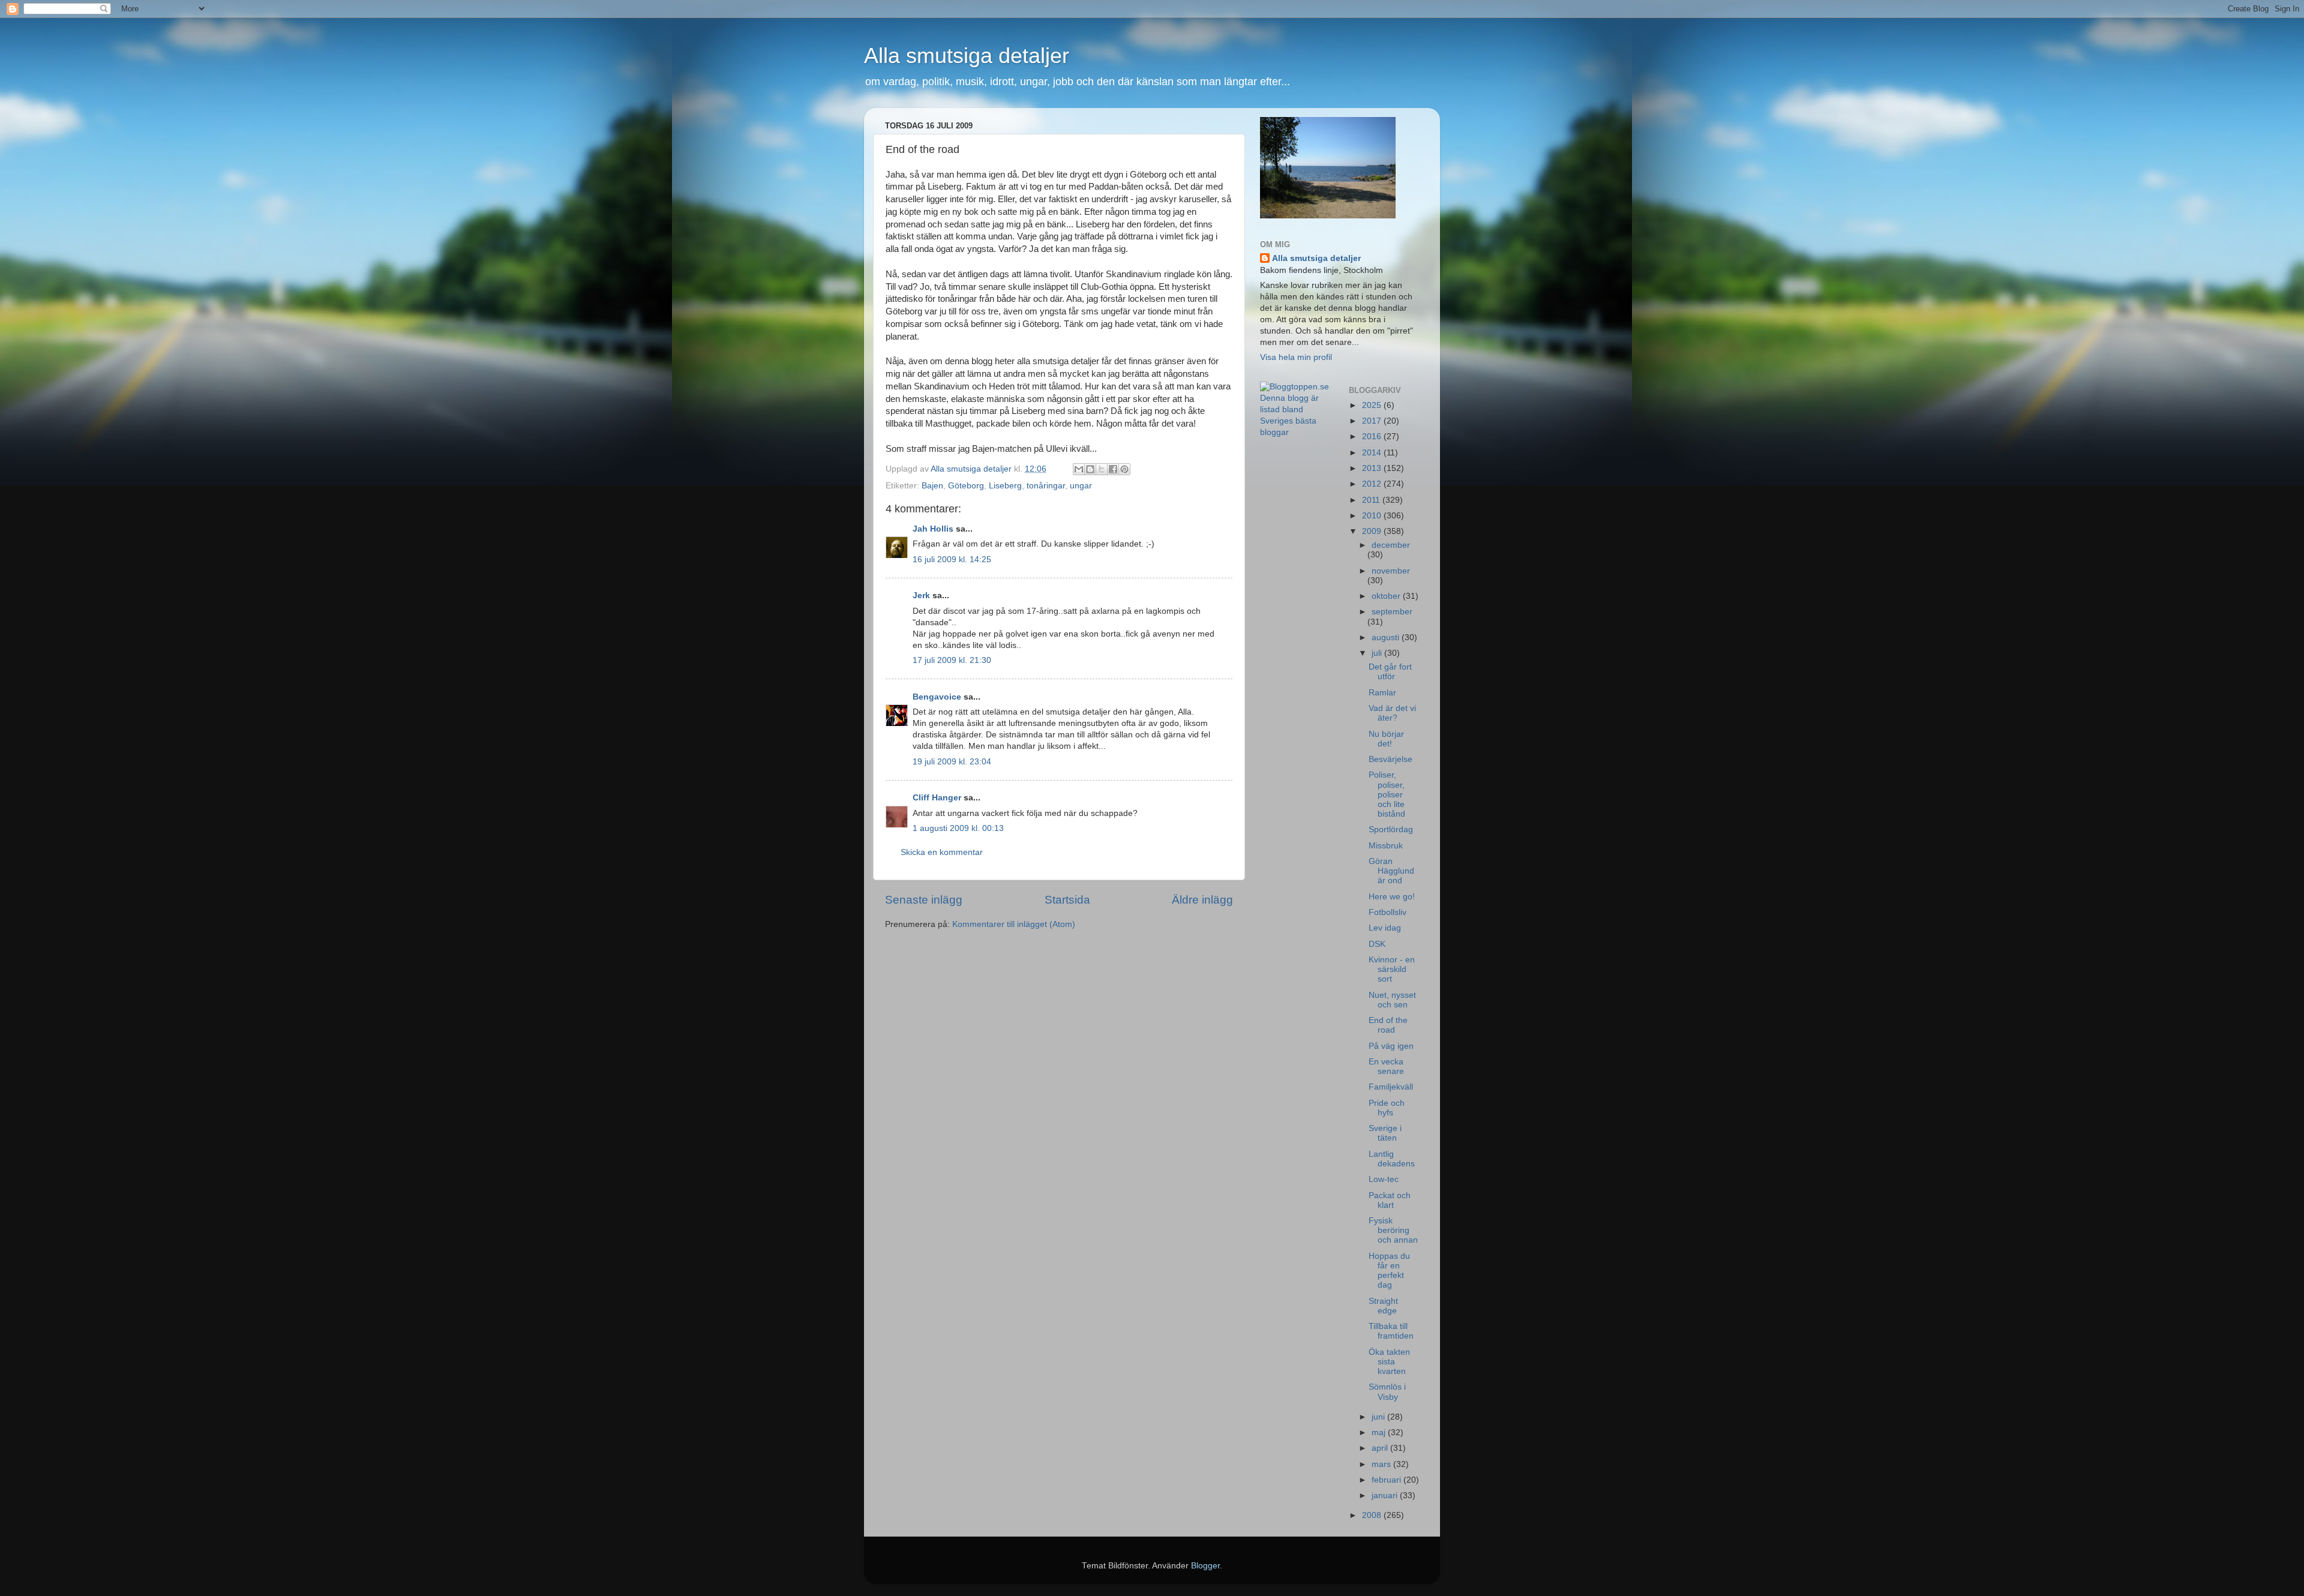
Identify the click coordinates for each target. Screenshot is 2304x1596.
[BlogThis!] (1090, 469)
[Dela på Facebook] (1113, 469)
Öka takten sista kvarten (1389, 1362)
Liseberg (1005, 486)
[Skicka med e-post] (1079, 469)
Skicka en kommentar (942, 852)
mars (1382, 1464)
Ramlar (1382, 693)
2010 (1373, 516)
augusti (1387, 637)
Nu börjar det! (1386, 739)
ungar (1081, 486)
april (1381, 1448)
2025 (1373, 405)
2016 (1373, 436)
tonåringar (1046, 486)
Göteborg (966, 486)
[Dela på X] (1102, 469)
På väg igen (1391, 1046)
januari (1386, 1495)
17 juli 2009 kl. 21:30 (952, 660)
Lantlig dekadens (1392, 1159)
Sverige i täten (1385, 1133)
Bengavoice (937, 697)
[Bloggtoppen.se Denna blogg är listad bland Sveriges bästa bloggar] (1295, 432)
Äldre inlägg (1202, 900)
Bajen (932, 486)
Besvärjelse (1390, 759)
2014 (1373, 453)
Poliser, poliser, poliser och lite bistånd (1387, 794)
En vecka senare (1386, 1066)
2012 (1373, 484)
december (1391, 545)
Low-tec (1384, 1179)
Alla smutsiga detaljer (967, 55)
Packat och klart (1390, 1200)
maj (1380, 1432)
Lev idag (1385, 928)
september (1392, 612)
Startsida (1067, 900)
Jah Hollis (933, 529)
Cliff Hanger (937, 798)
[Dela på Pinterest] (1124, 469)
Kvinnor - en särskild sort (1392, 969)
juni (1379, 1417)
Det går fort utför (1390, 672)
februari (1387, 1480)
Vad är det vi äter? (1392, 713)
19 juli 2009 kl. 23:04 (952, 762)
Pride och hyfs (1387, 1108)
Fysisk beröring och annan (1393, 1230)
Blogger (1205, 1566)
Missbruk (1386, 846)
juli (1378, 653)
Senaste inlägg (924, 900)
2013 (1373, 468)
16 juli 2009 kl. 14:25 (952, 559)
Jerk (921, 595)
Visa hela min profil (1296, 357)
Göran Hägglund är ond (1391, 871)
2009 (1373, 531)
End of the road (1388, 1025)
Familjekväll (1391, 1087)
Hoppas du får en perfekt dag (1389, 1271)
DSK (1377, 944)
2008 (1373, 1515)
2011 (1372, 500)
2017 (1373, 421)
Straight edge (1383, 1306)
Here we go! (1392, 897)
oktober (1387, 596)
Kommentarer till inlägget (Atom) (1014, 924)
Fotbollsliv (1387, 912)
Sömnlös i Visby (1387, 1392)
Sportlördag (1391, 829)
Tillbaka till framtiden (1391, 1331)
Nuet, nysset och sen (1392, 1000)
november (1391, 571)
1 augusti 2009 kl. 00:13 (958, 828)
